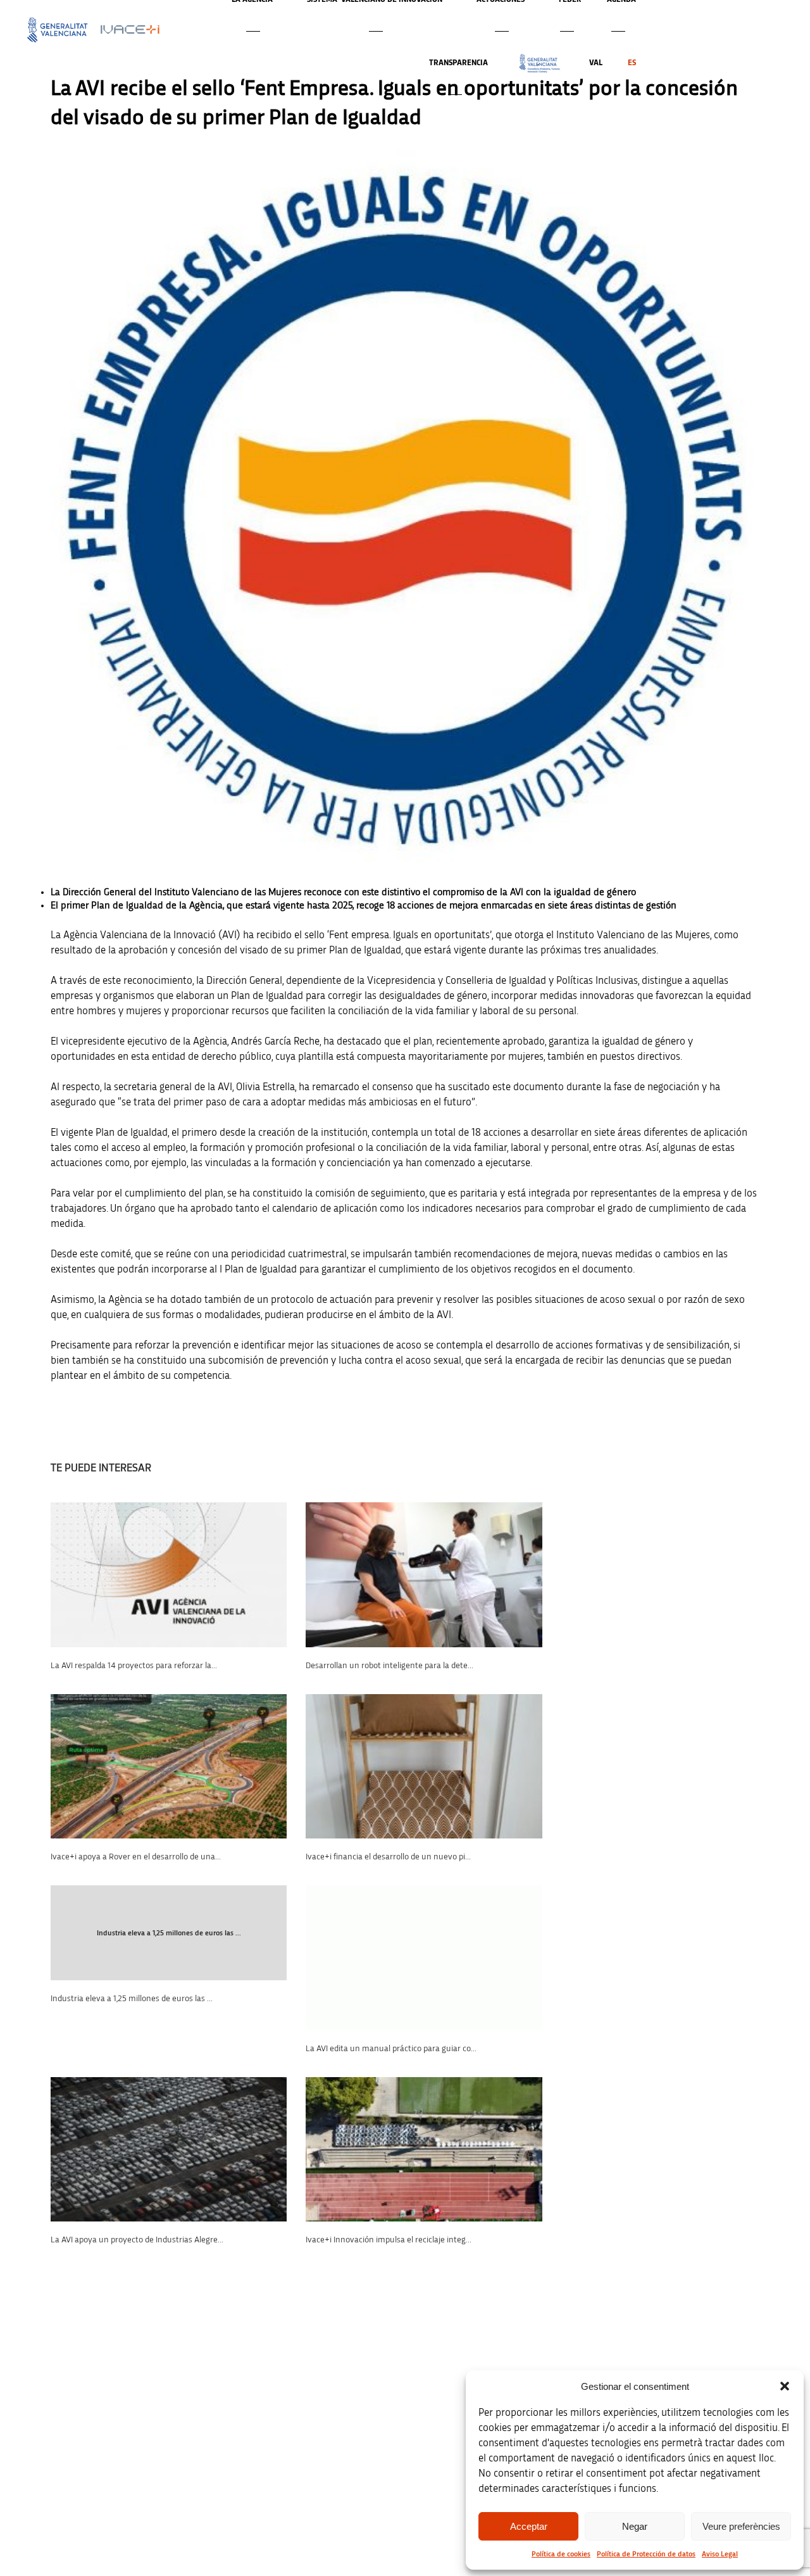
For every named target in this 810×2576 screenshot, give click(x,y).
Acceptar (529, 2526)
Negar (635, 2526)
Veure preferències (741, 2526)
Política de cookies (561, 2554)
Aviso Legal (720, 2554)
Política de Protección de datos (646, 2554)
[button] (785, 2386)
